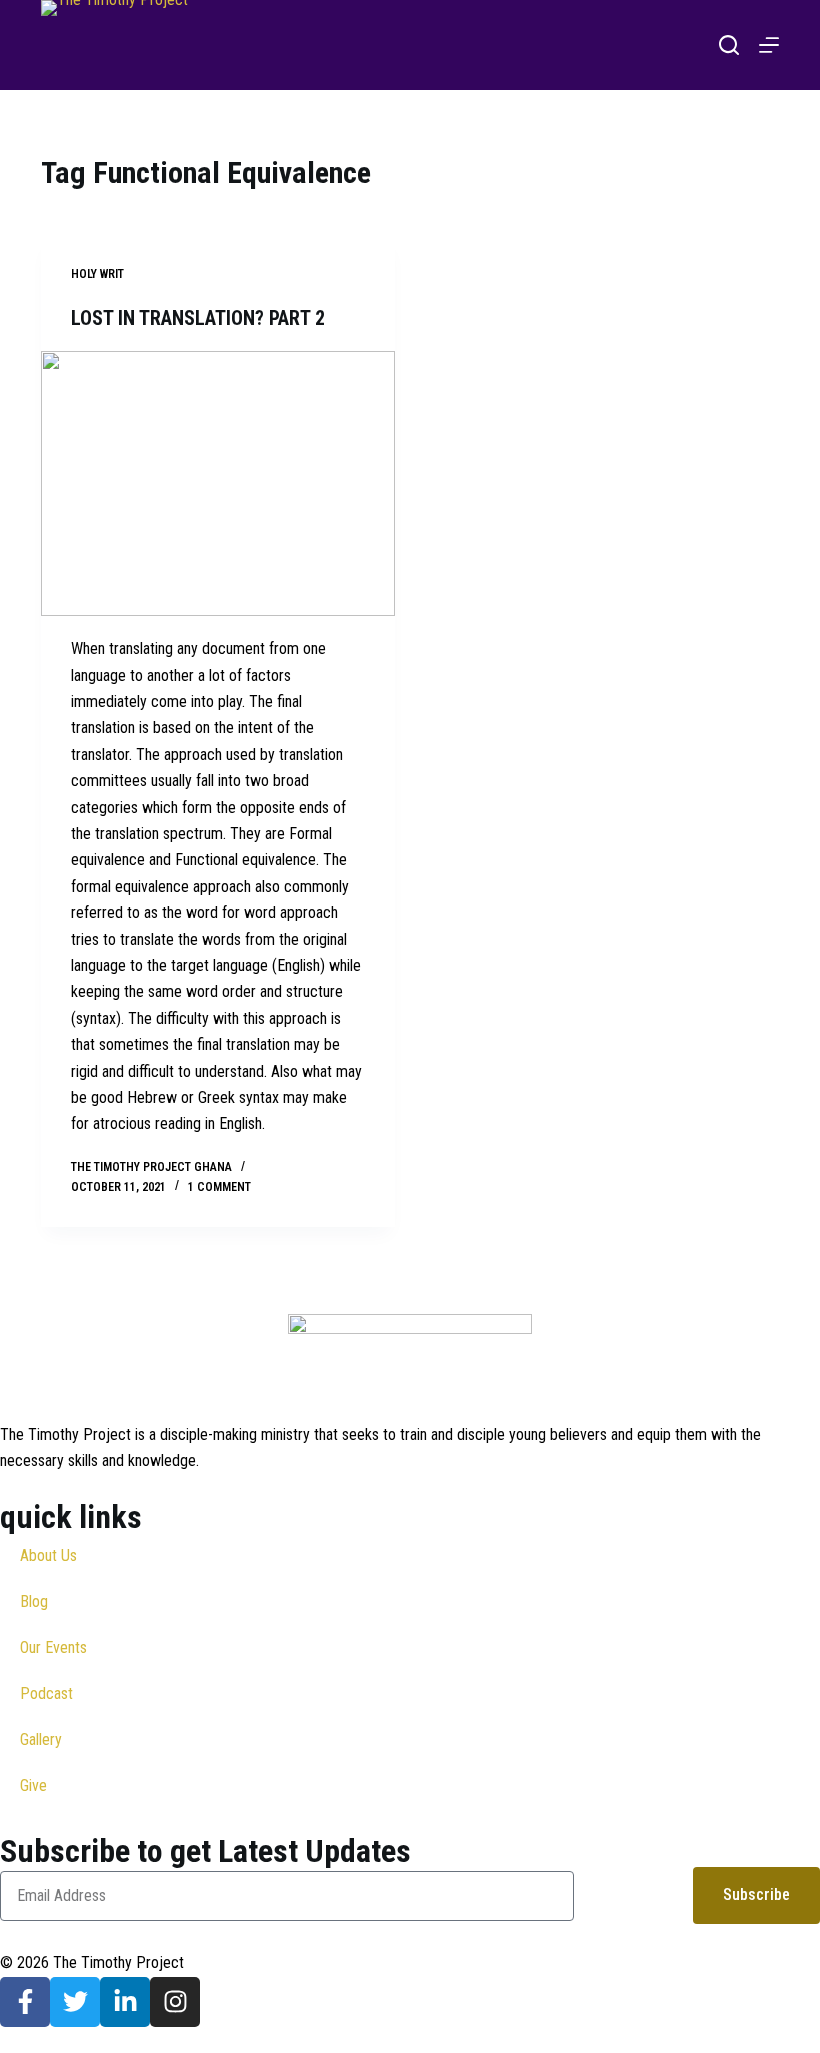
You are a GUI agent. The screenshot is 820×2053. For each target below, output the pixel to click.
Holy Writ (97, 274)
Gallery (41, 1739)
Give (33, 1785)
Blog (34, 1601)
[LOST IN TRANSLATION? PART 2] (218, 484)
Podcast (46, 1693)
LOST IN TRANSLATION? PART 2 (198, 318)
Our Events (53, 1647)
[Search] (729, 45)
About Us (48, 1555)
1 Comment (219, 1187)
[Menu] (769, 45)
